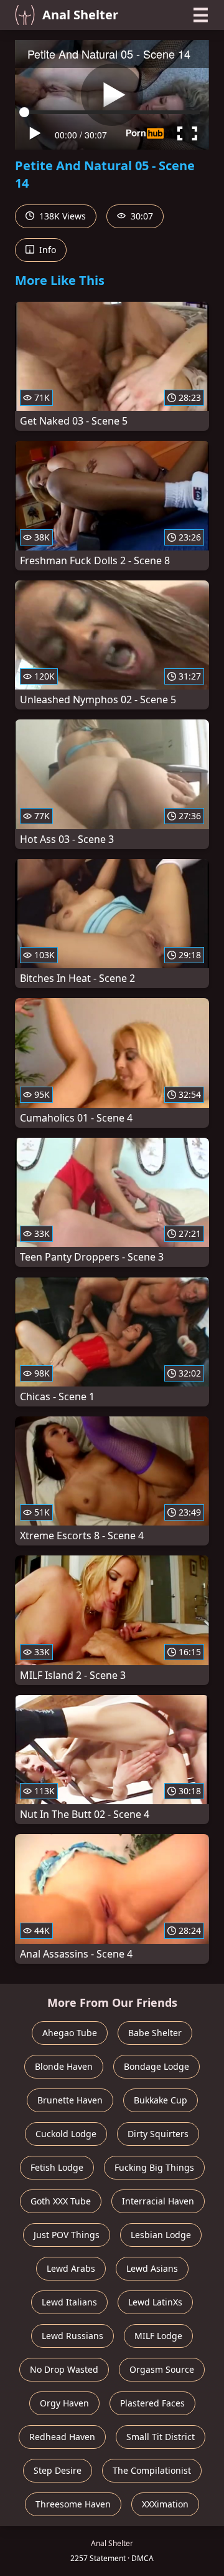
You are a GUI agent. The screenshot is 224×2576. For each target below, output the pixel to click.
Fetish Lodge (57, 2167)
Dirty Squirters (158, 2134)
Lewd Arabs (71, 2268)
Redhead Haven (62, 2437)
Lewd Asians (152, 2268)
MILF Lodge (158, 2336)
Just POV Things (67, 2235)
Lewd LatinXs (155, 2302)
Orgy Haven (64, 2403)
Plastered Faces (152, 2403)
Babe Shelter (155, 2033)
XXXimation (165, 2504)
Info (46, 250)
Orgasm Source (162, 2369)
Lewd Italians (69, 2302)
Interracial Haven (158, 2201)
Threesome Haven (73, 2504)
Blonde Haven (64, 2066)
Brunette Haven (70, 2100)
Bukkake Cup (161, 2100)
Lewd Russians (72, 2336)
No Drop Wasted (64, 2369)
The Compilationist (152, 2470)
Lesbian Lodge (161, 2235)
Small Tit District (161, 2437)
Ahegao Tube (70, 2033)
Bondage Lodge (156, 2066)
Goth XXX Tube (61, 2201)
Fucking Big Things (154, 2167)
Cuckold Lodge (66, 2134)
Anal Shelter (80, 15)
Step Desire (58, 2470)
